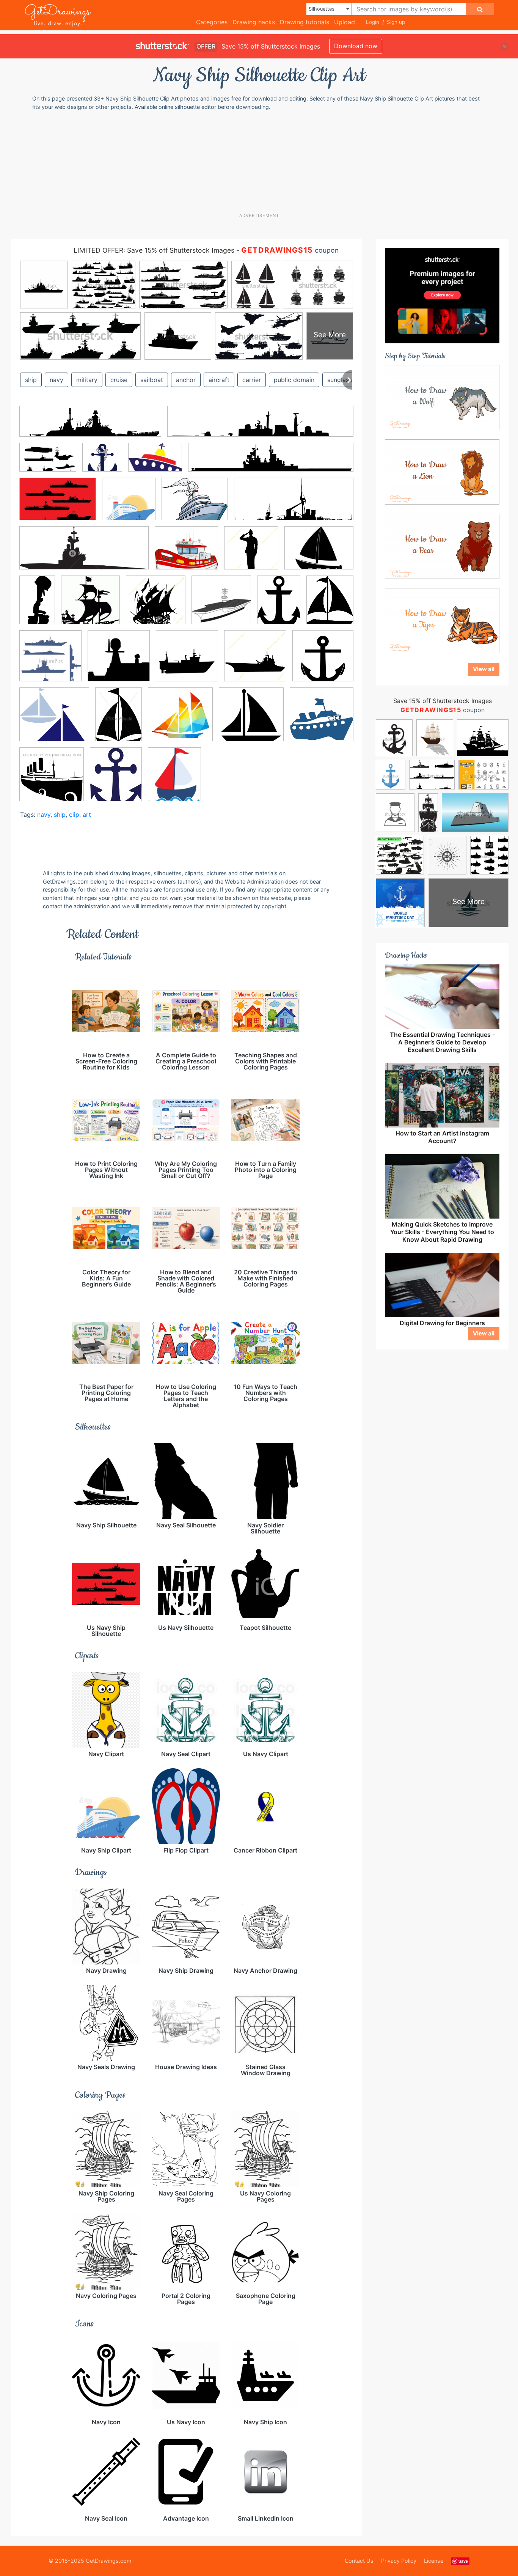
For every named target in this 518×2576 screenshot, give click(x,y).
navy (57, 380)
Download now (356, 46)
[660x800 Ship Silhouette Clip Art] (174, 779)
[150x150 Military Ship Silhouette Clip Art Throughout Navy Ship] (119, 661)
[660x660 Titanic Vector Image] (52, 780)
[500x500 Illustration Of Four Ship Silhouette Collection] (50, 661)
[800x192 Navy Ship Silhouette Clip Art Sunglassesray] (271, 463)
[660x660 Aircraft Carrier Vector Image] (221, 605)
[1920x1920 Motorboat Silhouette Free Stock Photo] (187, 661)
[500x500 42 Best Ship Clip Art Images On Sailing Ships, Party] (156, 605)
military (87, 380)
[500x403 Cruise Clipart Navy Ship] (195, 504)
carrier (252, 380)
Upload (345, 22)
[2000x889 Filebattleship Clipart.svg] (294, 504)
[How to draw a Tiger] (442, 620)
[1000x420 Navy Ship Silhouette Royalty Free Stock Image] (84, 554)
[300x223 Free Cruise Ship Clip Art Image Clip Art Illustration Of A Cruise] (155, 463)
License (434, 2561)
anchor (186, 380)
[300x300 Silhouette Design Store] (322, 719)
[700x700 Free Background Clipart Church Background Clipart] (102, 463)
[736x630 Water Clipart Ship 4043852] (186, 553)
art (87, 815)
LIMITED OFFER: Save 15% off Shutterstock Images (154, 250)
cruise (119, 380)
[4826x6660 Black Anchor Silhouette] (279, 605)
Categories (212, 22)
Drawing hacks (254, 22)
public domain (294, 380)
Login (373, 22)
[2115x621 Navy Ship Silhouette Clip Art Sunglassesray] (90, 427)
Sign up (396, 22)
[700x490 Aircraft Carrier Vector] (48, 463)
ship (31, 380)
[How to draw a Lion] (442, 471)
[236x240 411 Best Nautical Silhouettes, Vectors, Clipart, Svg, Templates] (90, 605)
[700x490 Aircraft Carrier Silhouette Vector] (58, 505)
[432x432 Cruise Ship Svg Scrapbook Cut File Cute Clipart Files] (129, 504)
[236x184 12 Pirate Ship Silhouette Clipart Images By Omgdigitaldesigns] (319, 553)
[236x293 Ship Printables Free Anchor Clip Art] (116, 780)
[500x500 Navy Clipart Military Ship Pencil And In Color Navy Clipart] (255, 661)
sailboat (152, 380)
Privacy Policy (399, 2561)
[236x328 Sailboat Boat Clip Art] (119, 720)
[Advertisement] (259, 161)
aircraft (219, 380)
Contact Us (359, 2561)
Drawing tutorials (305, 22)
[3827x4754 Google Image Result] (330, 605)
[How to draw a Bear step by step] (442, 546)
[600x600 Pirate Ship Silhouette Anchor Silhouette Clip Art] (323, 661)
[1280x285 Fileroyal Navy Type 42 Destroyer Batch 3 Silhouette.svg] (260, 427)
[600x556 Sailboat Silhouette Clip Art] (54, 720)
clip (74, 815)
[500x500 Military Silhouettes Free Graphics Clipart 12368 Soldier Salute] (251, 553)
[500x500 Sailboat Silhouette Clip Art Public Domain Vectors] (180, 720)
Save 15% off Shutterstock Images (443, 701)
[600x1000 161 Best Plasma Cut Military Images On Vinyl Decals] (37, 605)
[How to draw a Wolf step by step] (442, 397)
